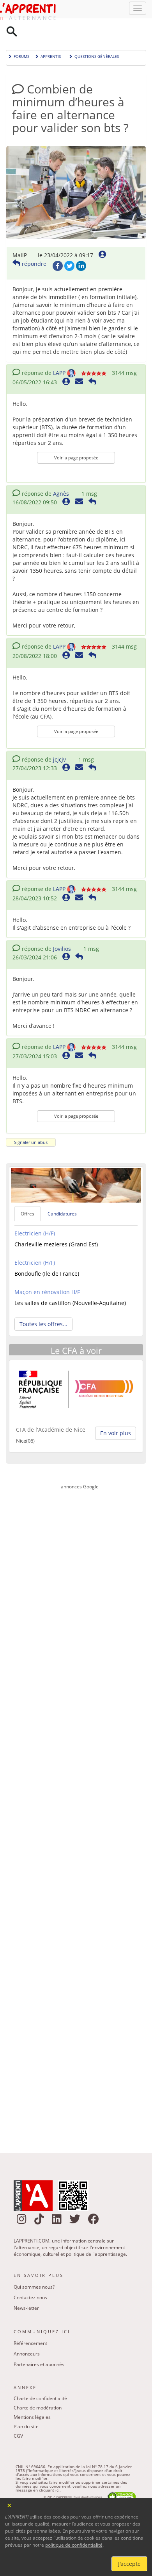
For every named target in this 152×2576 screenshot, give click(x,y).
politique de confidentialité (74, 2545)
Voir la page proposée (76, 438)
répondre (33, 244)
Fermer (10, 2505)
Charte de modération (38, 2388)
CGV (18, 2416)
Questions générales (97, 36)
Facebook (58, 246)
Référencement (30, 2323)
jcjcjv (59, 739)
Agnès (61, 474)
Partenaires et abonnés (39, 2344)
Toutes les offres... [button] (43, 1304)
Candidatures (62, 1194)
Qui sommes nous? (34, 2267)
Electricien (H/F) (35, 1213)
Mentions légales (32, 2397)
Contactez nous (30, 2278)
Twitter (69, 246)
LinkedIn (81, 246)
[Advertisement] (78, 1796)
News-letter (26, 2288)
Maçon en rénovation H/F (47, 1272)
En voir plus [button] (116, 1413)
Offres (27, 1194)
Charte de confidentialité (40, 2378)
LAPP (59, 353)
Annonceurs (27, 2334)
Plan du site (26, 2407)
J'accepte (129, 2564)
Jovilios (62, 929)
